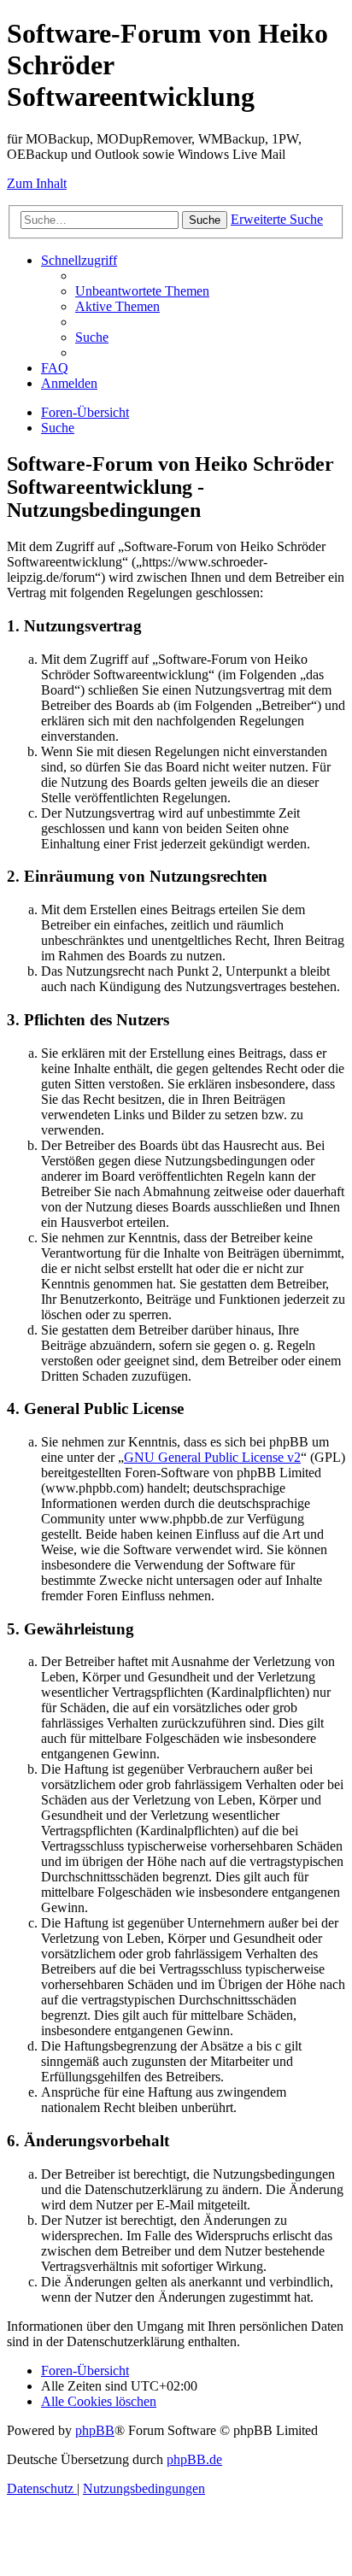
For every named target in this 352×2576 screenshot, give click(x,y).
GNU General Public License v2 (212, 1457)
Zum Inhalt (37, 183)
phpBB (95, 2430)
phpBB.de (194, 2459)
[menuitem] (142, 291)
